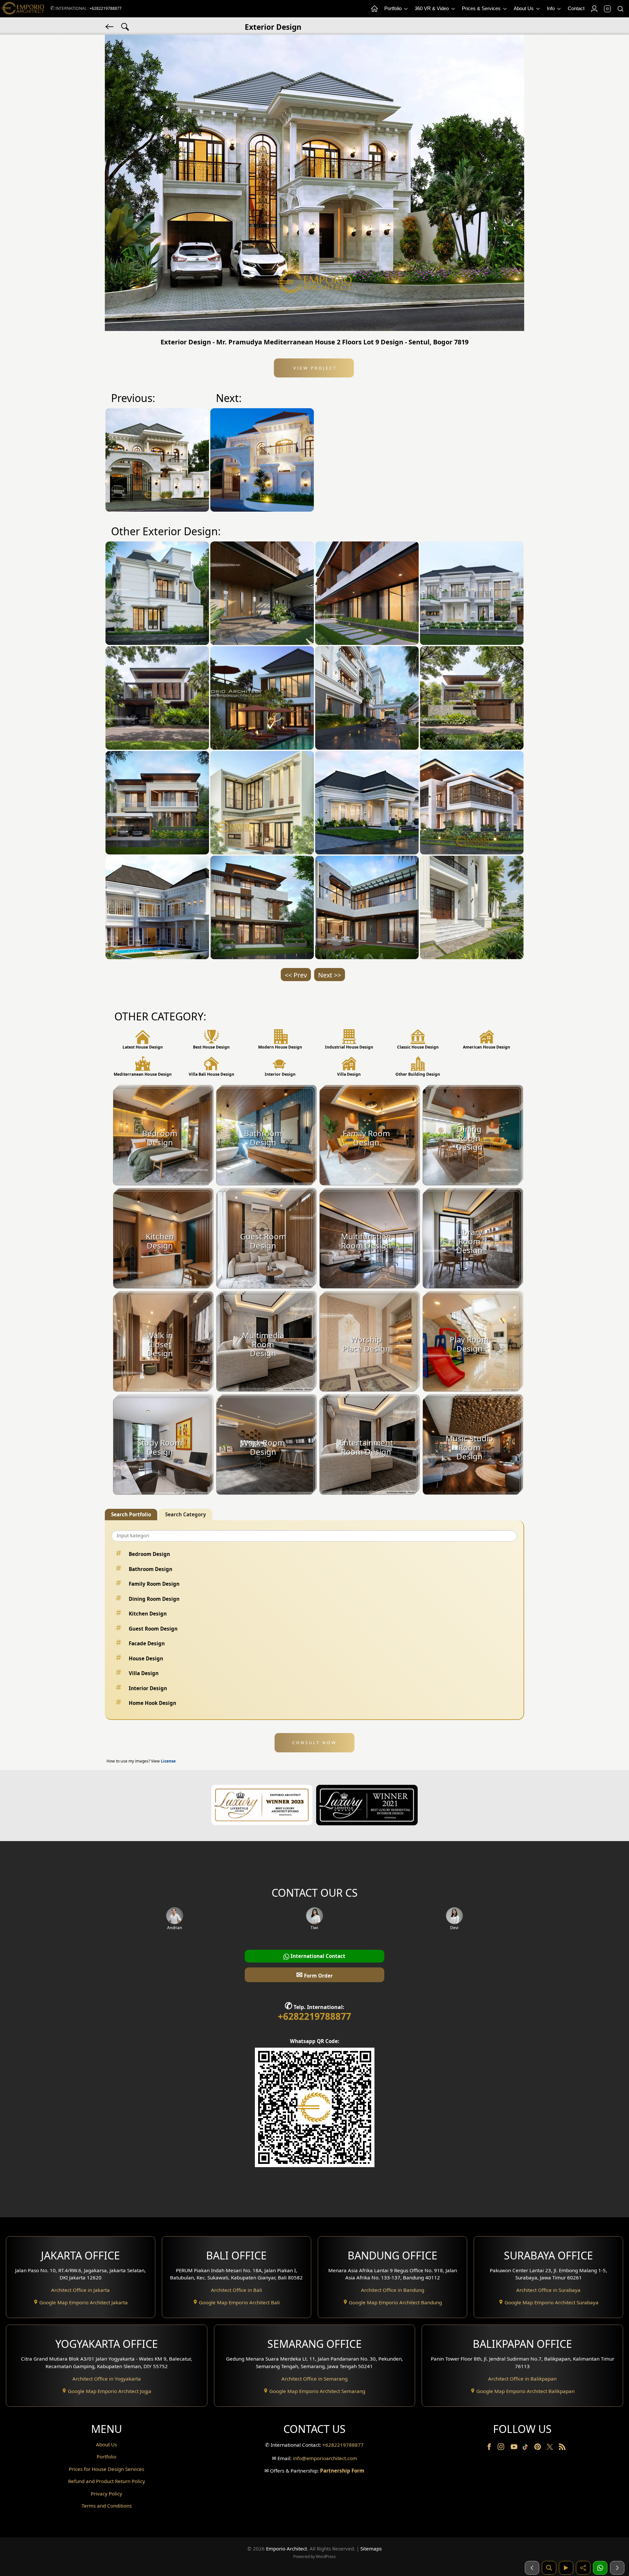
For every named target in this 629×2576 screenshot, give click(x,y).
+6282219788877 (105, 8)
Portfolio (394, 8)
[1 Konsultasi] (600, 2568)
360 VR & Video (432, 8)
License (168, 1761)
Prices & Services (482, 8)
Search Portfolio (131, 1514)
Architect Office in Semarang (314, 2379)
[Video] (566, 2568)
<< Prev (296, 975)
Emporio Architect (286, 2549)
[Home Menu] (374, 9)
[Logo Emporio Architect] (23, 9)
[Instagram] (502, 2448)
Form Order (314, 1974)
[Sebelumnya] (532, 2568)
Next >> (330, 975)
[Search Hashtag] (125, 26)
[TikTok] (526, 2448)
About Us (524, 8)
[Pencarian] (549, 2568)
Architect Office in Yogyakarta (107, 2379)
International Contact (317, 1956)
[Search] (620, 9)
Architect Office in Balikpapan (522, 2379)
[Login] (594, 9)
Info (551, 8)
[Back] (110, 26)
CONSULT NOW (314, 1743)
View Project (314, 368)
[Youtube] (515, 2448)
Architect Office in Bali (237, 2290)
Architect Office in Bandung (393, 2290)
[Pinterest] (538, 2448)
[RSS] (562, 2448)
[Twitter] (551, 2450)
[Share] (583, 2568)
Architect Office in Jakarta (80, 2290)
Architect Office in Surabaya (548, 2290)
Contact (576, 8)
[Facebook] (490, 2448)
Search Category (186, 1514)
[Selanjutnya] (617, 2568)
